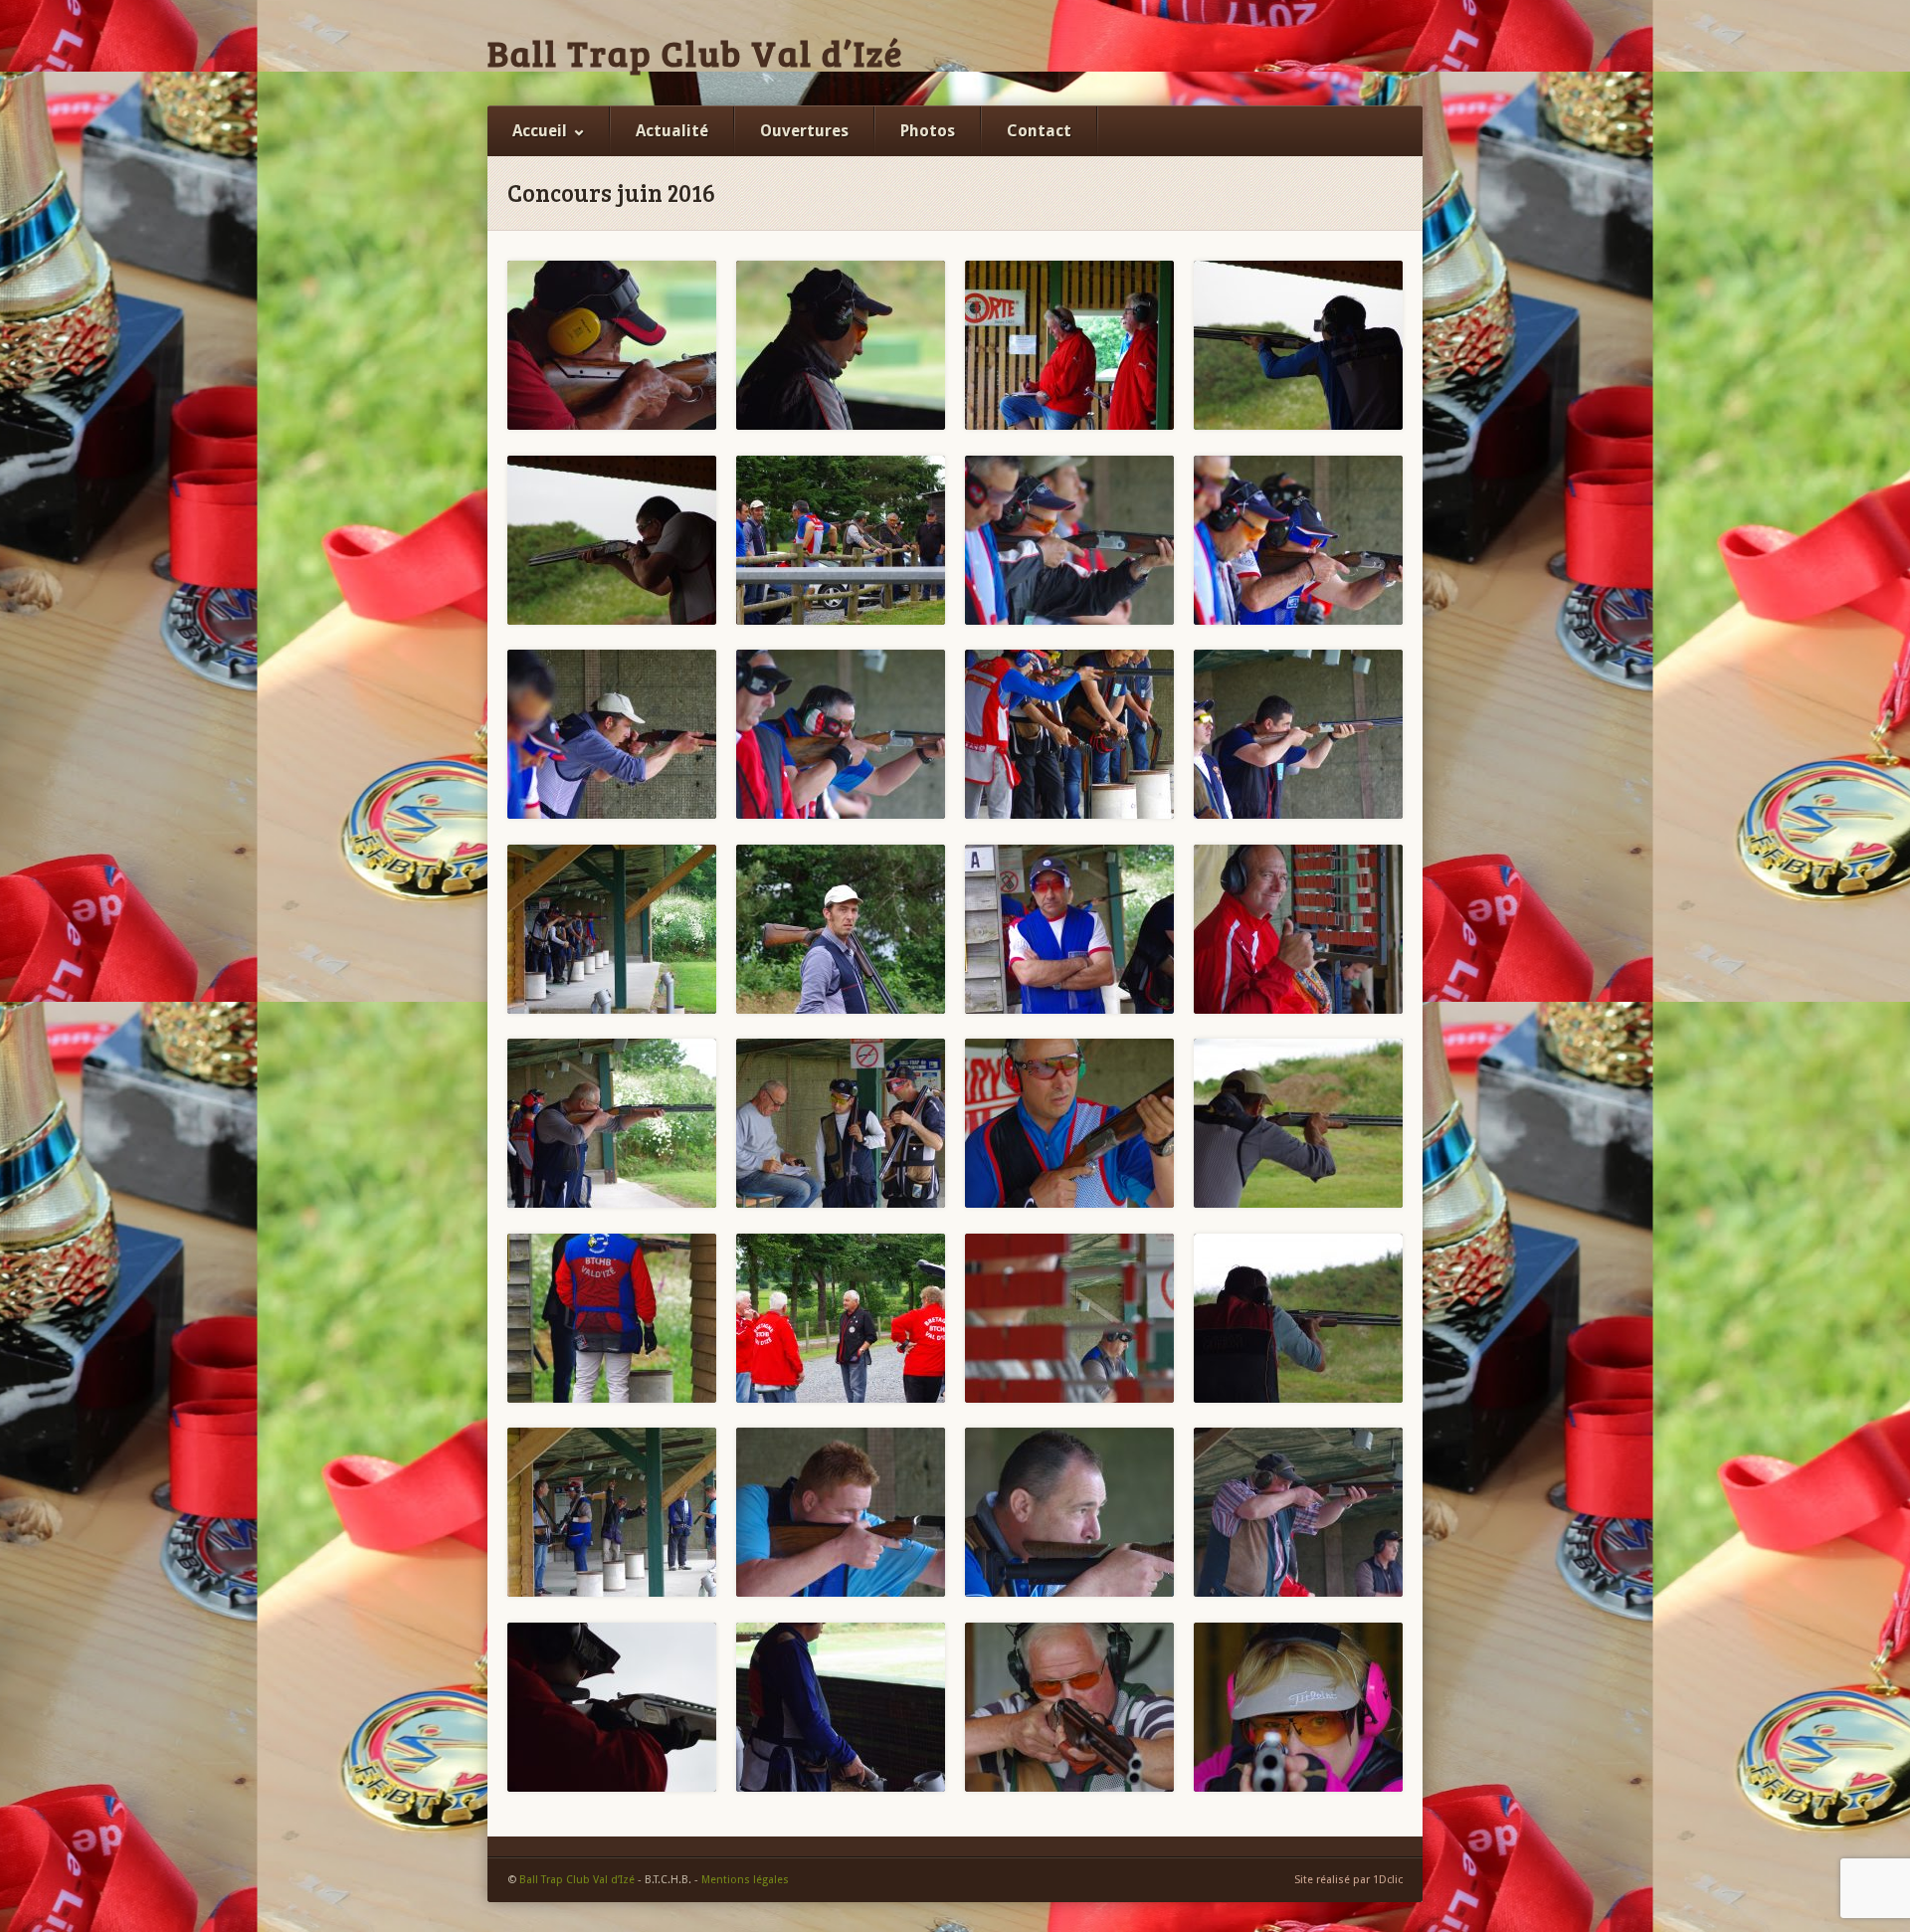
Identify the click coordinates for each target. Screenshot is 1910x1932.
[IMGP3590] (1069, 1318)
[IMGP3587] (1298, 1318)
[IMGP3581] (841, 1512)
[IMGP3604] (841, 1318)
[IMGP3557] (841, 1707)
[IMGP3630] (841, 540)
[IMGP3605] (612, 1318)
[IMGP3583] (612, 1512)
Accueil (540, 131)
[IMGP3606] (1069, 734)
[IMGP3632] (1298, 345)
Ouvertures (804, 131)
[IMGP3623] (1069, 540)
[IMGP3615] (1069, 1123)
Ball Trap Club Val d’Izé (695, 53)
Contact (1039, 131)
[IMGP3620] (841, 734)
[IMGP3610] (1069, 929)
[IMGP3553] (1298, 1707)
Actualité (672, 131)
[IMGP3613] (841, 1123)
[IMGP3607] (1298, 734)
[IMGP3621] (612, 734)
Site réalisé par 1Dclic (1348, 1880)
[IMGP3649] (841, 345)
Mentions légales (745, 1880)
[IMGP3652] (612, 345)
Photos (928, 131)
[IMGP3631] (612, 540)
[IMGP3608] (612, 929)
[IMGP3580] (1069, 1512)
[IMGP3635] (1069, 345)
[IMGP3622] (1298, 540)
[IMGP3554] (1069, 1707)
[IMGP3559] (612, 1707)
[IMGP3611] (1298, 929)
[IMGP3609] (841, 929)
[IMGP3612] (612, 1123)
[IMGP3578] (1298, 1512)
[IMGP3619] (1298, 1123)
